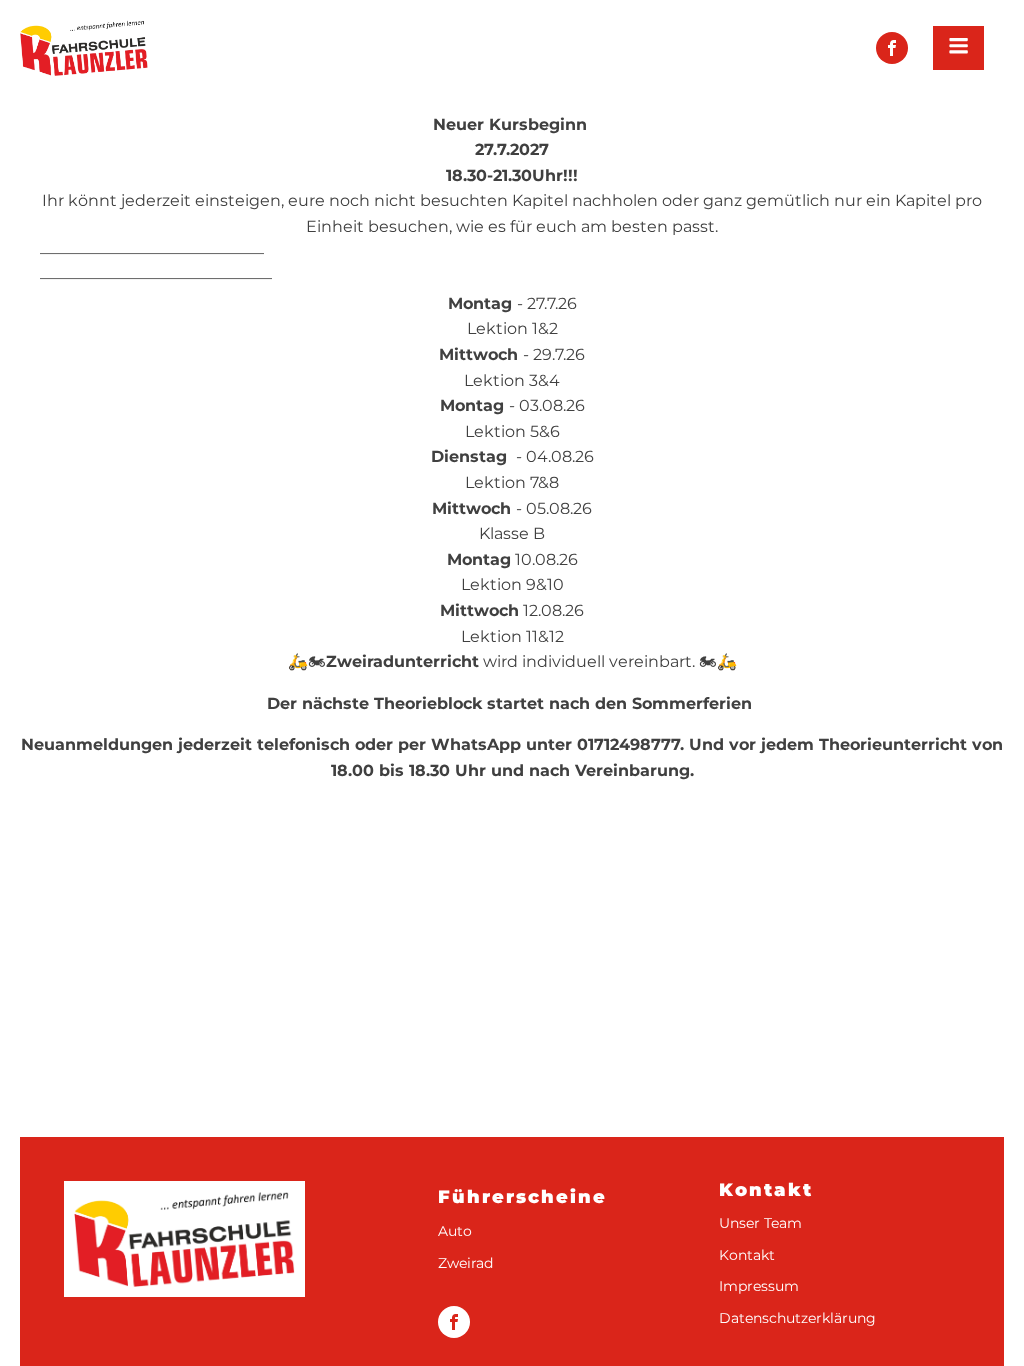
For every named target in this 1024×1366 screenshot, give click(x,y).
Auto (455, 1231)
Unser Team (760, 1223)
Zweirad (465, 1263)
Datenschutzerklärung (797, 1318)
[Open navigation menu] (958, 48)
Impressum (759, 1286)
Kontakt (747, 1255)
